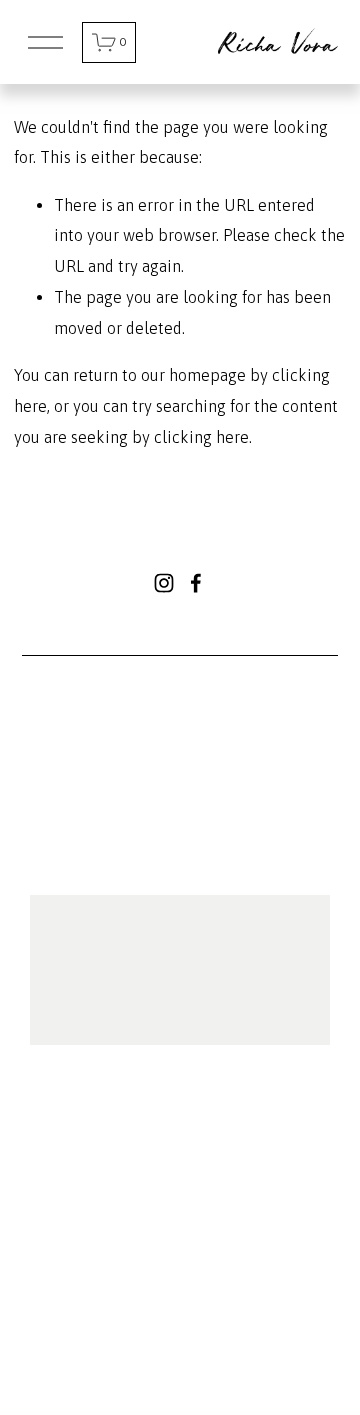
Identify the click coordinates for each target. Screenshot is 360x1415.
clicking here (201, 437)
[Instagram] (164, 583)
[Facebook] (196, 583)
